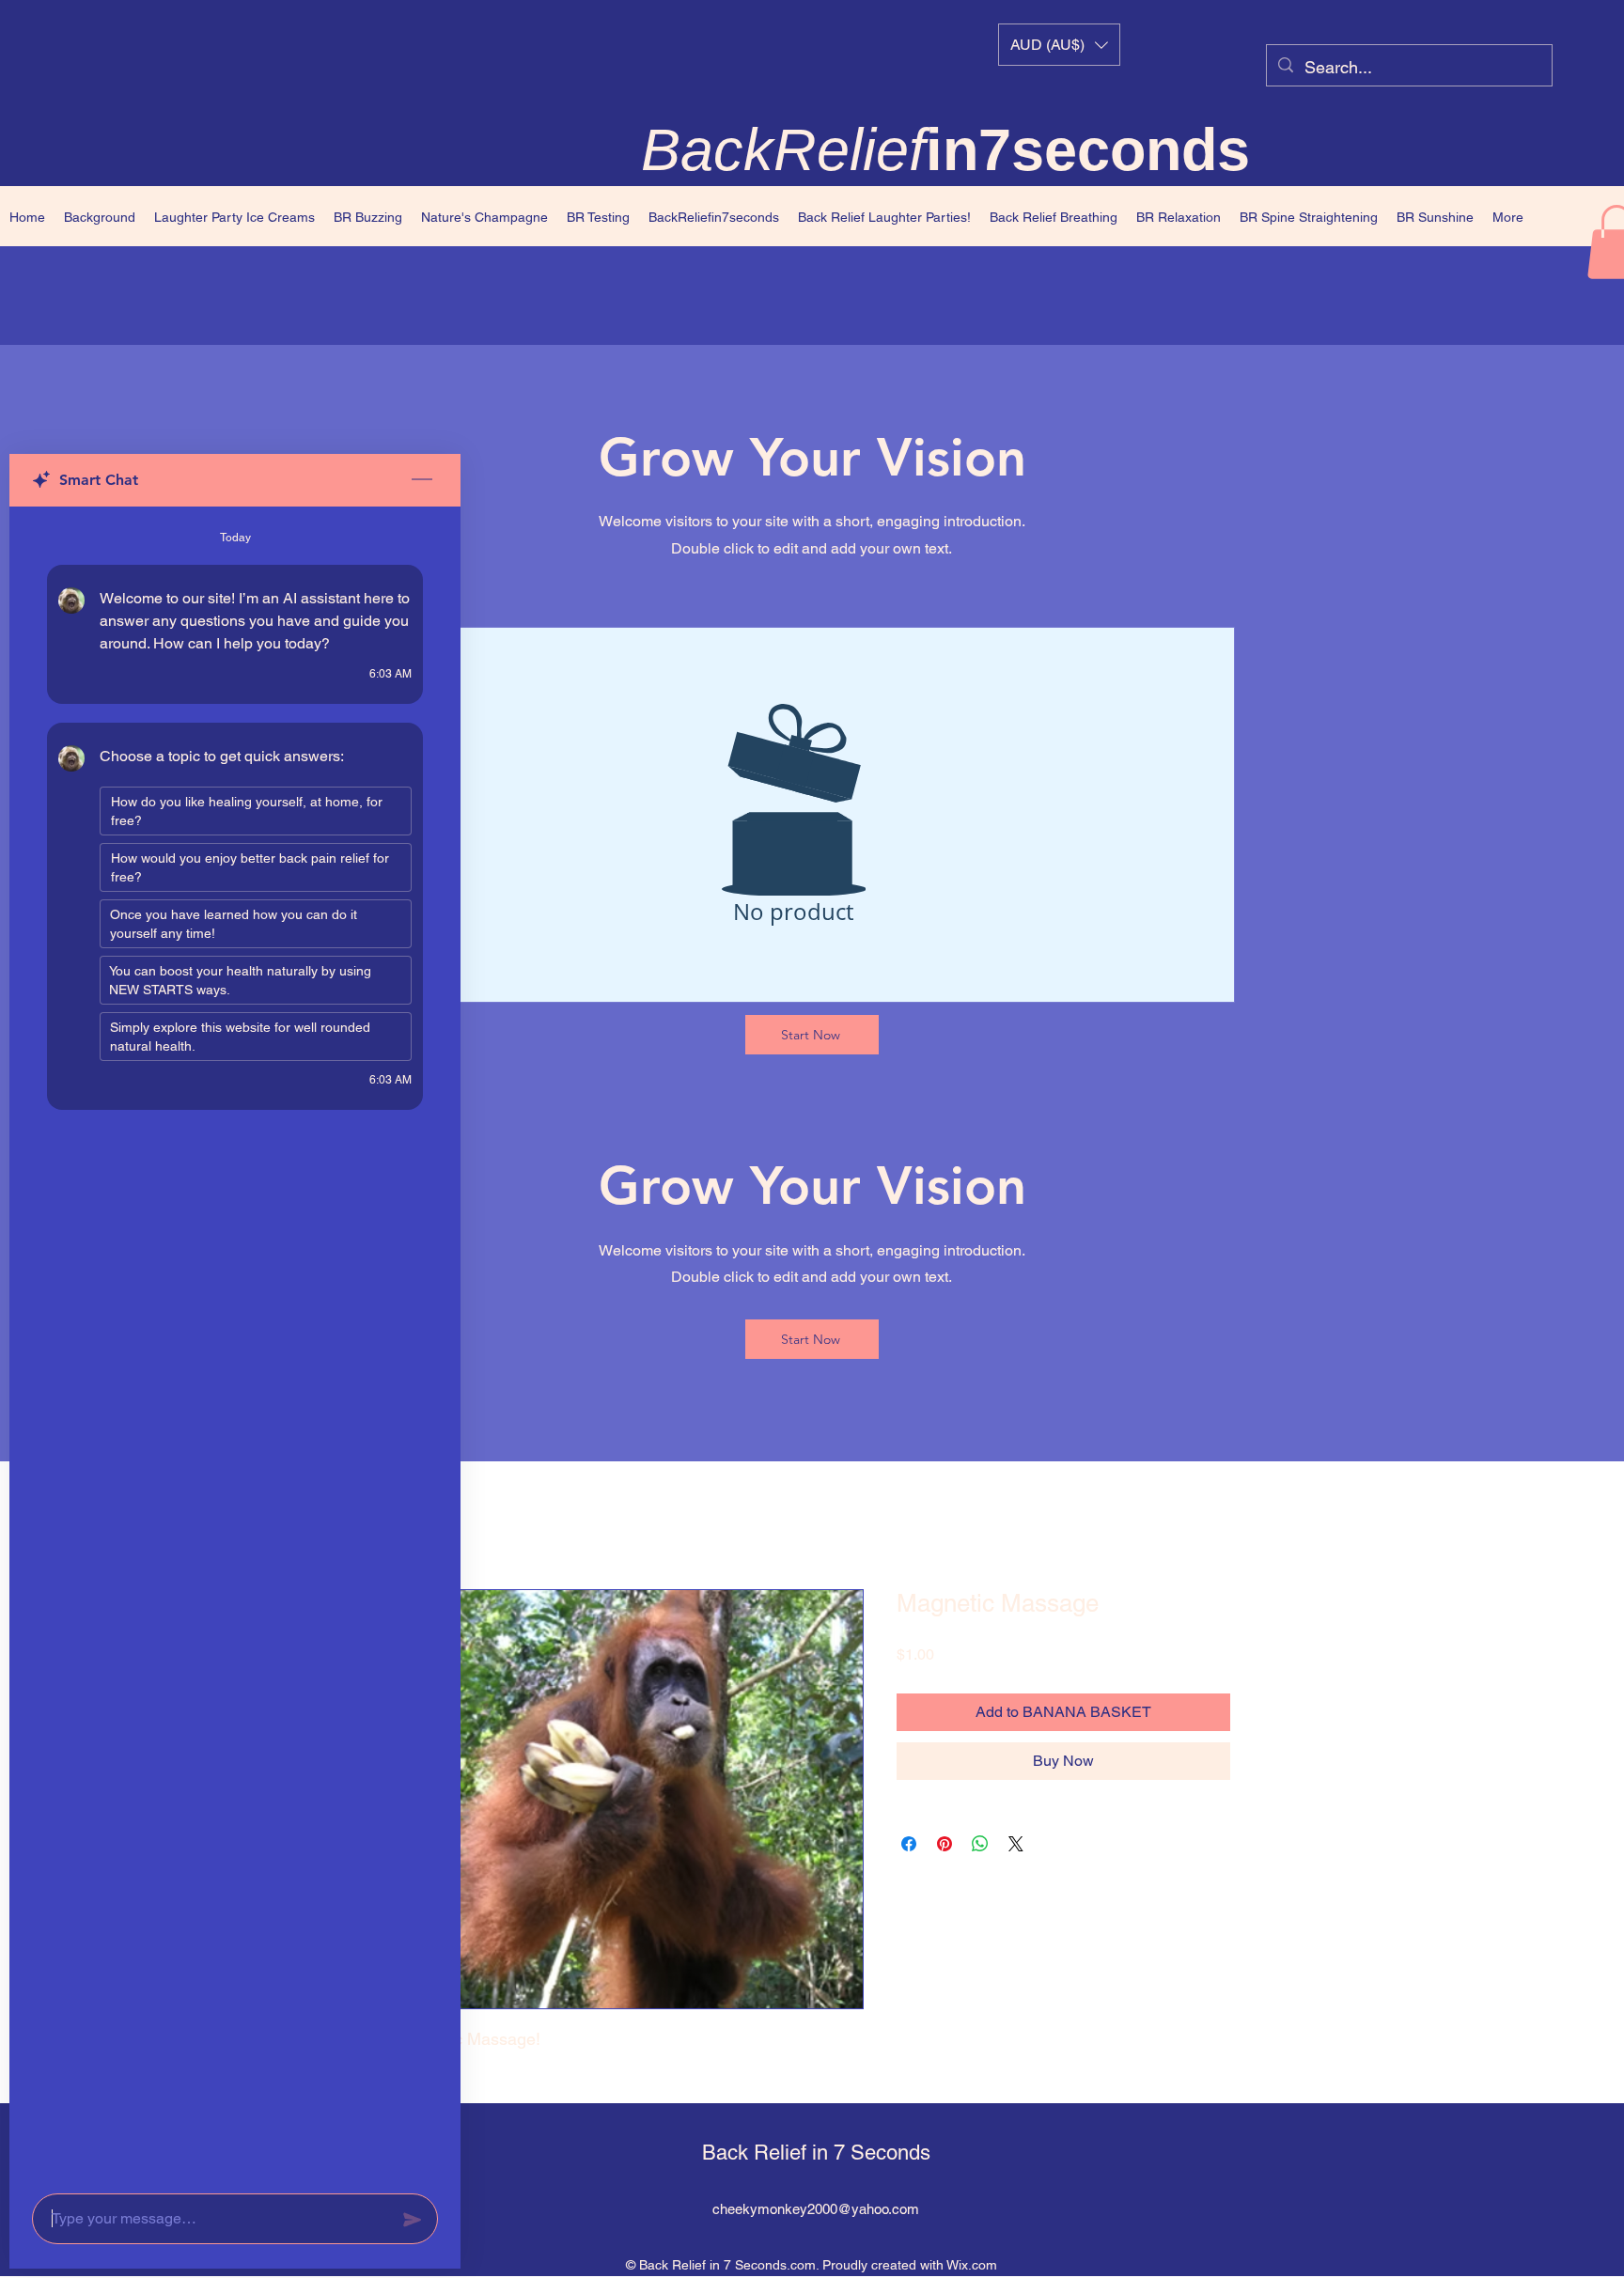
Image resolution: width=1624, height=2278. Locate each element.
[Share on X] (1016, 1845)
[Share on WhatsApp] (980, 1845)
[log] (235, 1344)
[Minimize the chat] (422, 480)
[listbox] (1059, 45)
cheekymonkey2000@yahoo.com (816, 2210)
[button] (1059, 45)
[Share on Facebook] (909, 1845)
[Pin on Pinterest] (945, 1845)
